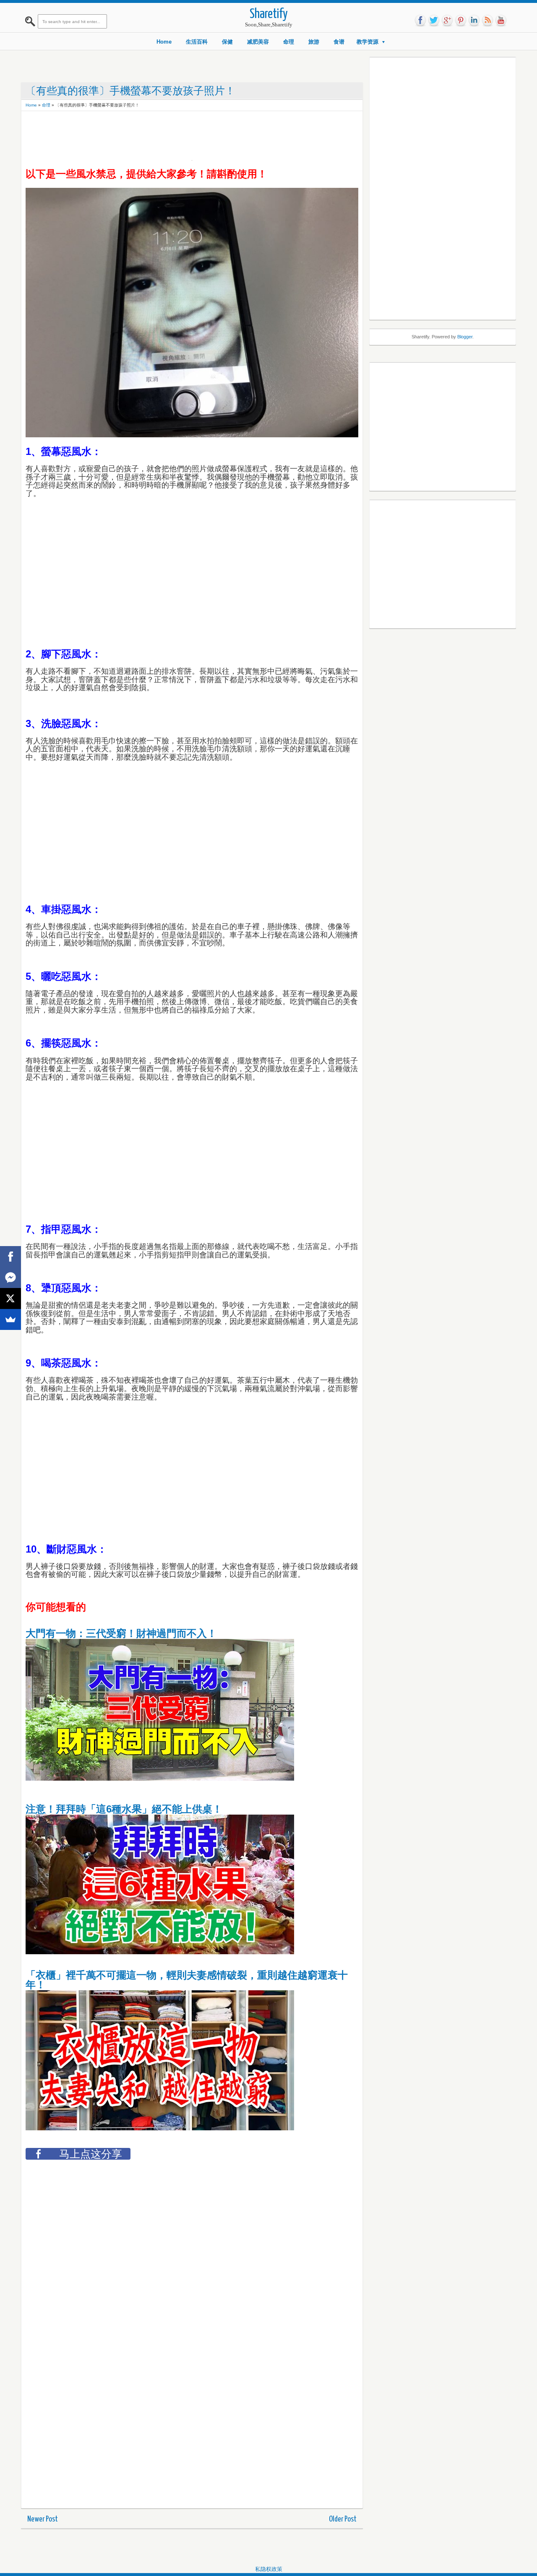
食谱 (339, 42)
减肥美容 (258, 42)
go (447, 21)
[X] (10, 1298)
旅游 (314, 42)
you (501, 21)
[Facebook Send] (10, 1278)
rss (487, 21)
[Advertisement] (178, 134)
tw (434, 21)
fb (420, 21)
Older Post (343, 2519)
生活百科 (197, 42)
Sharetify (269, 14)
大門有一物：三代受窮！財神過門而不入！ (121, 1633)
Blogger (465, 337)
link (474, 21)
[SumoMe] (10, 1319)
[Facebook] (10, 1257)
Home (164, 42)
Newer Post (43, 2519)
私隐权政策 (269, 2569)
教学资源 (368, 42)
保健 (227, 42)
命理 (289, 42)
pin (461, 21)
